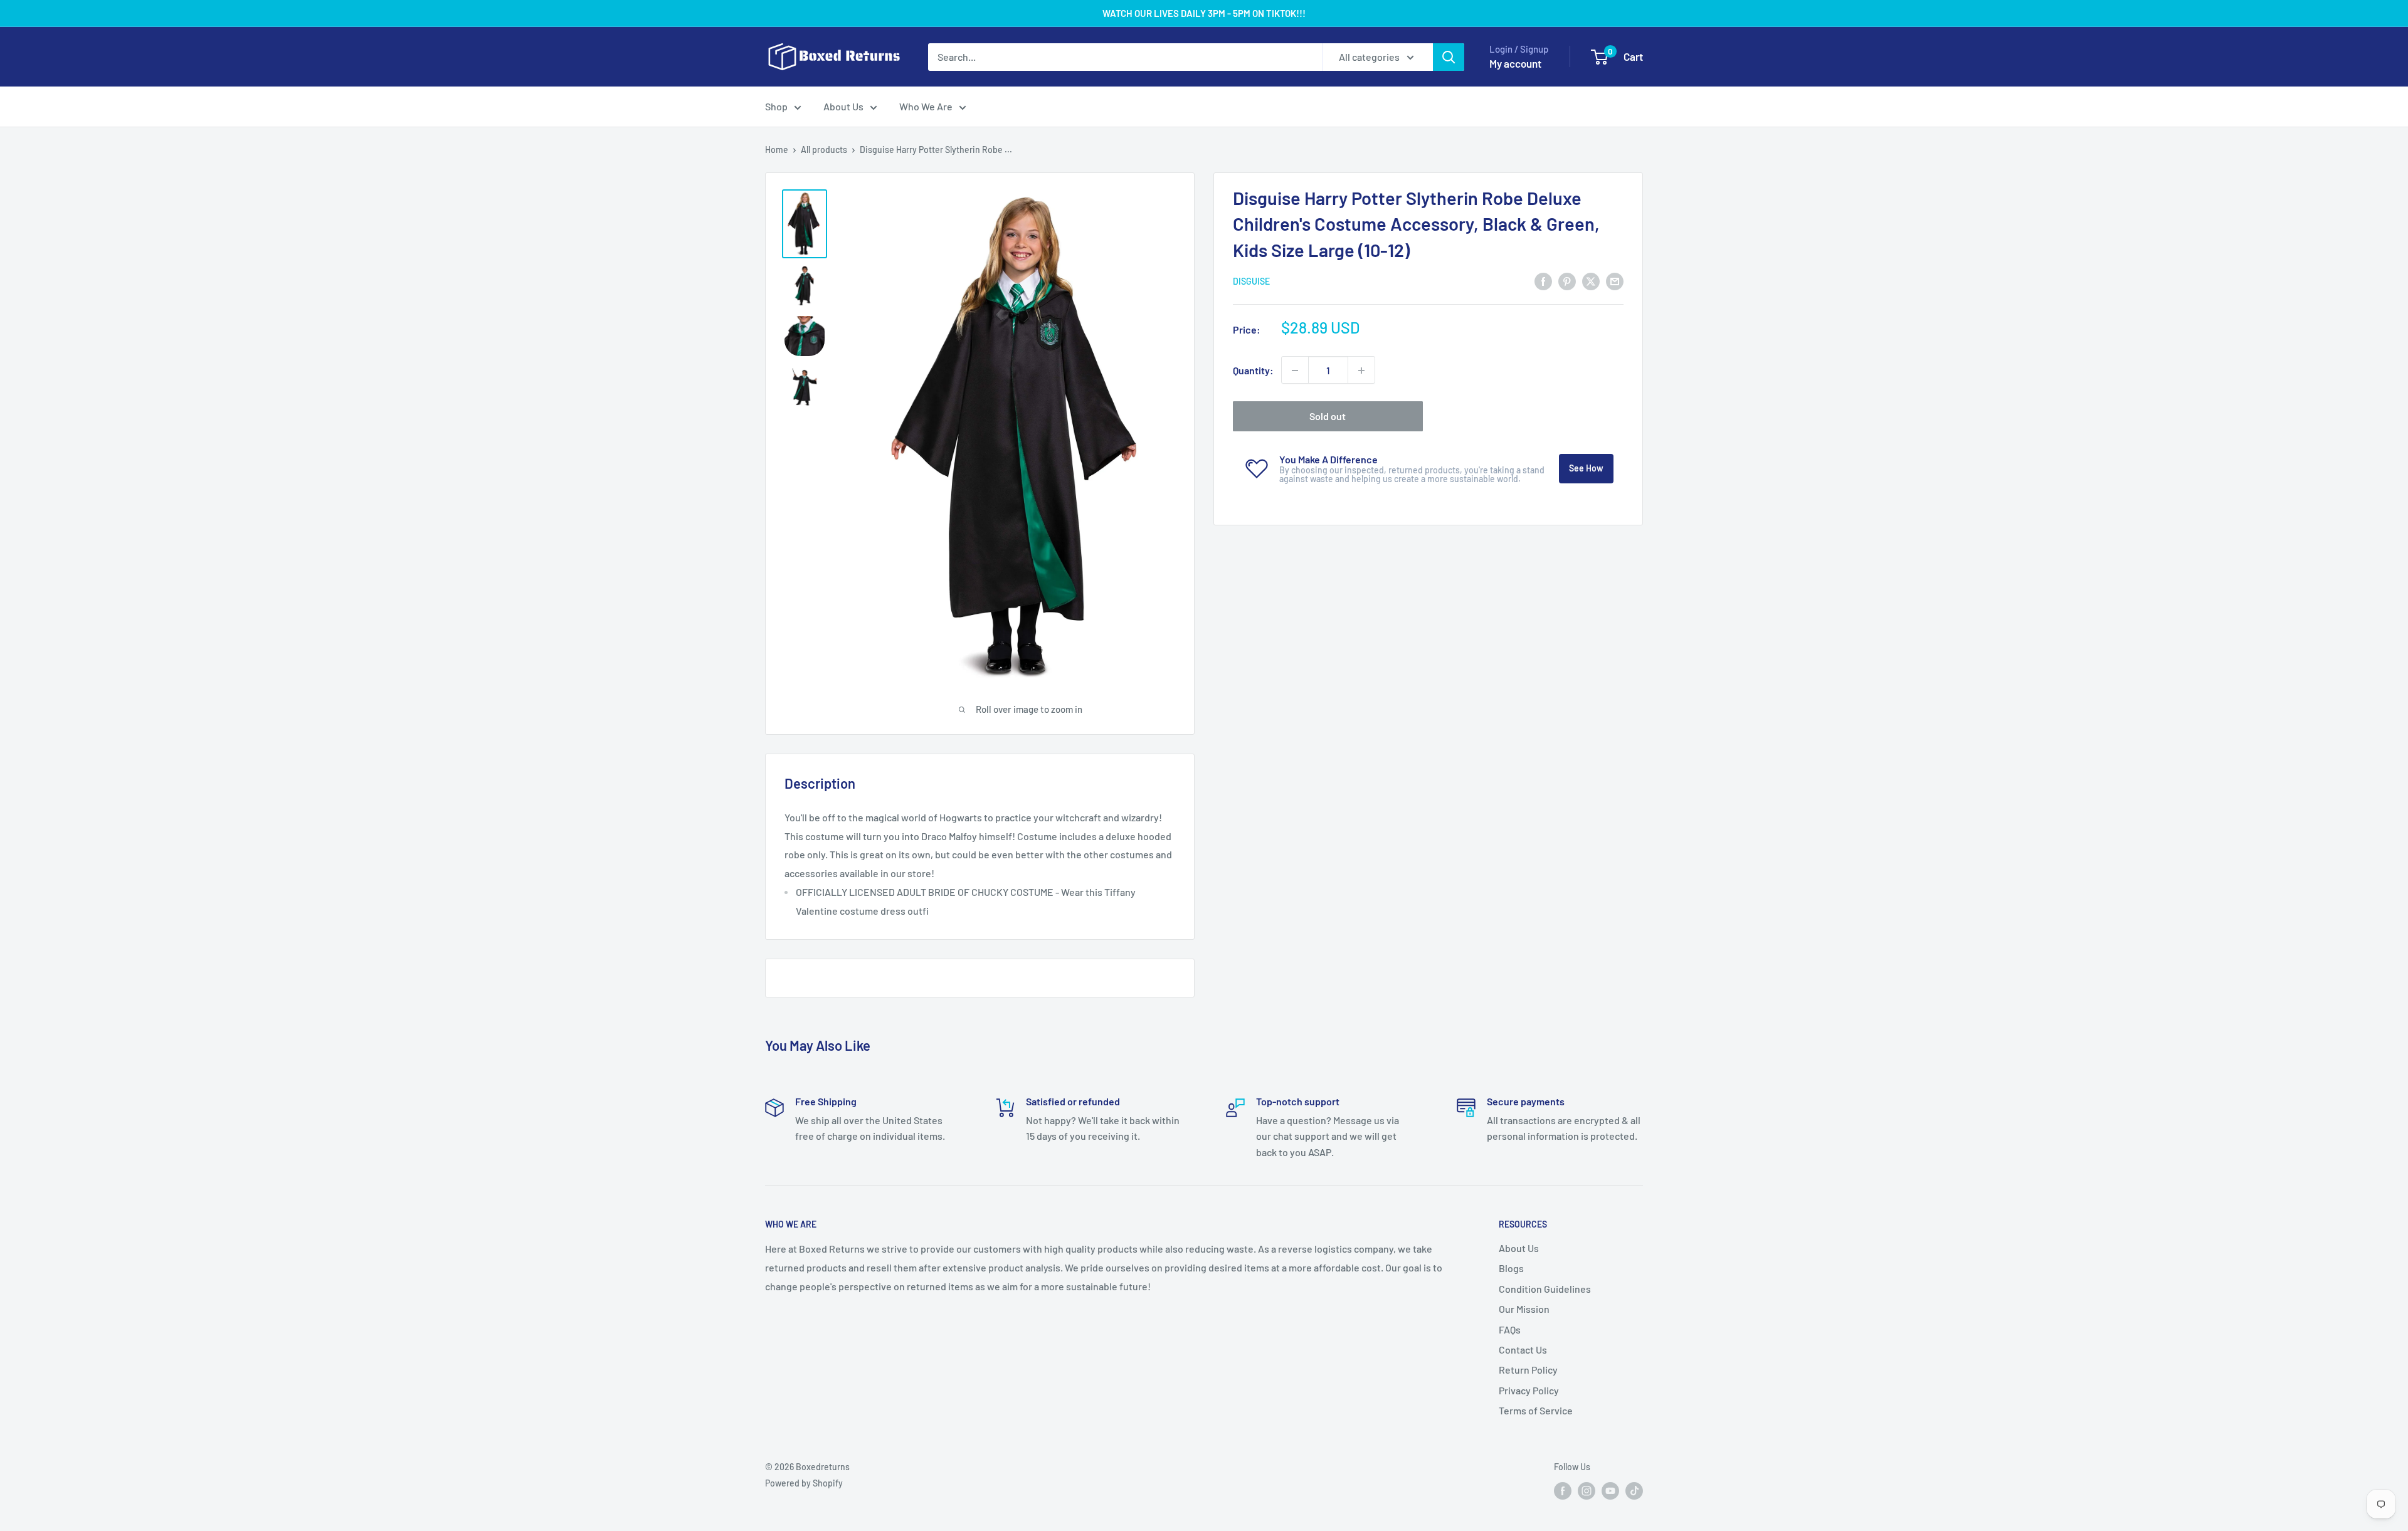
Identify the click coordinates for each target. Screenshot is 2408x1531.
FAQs (1510, 1329)
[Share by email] (1615, 281)
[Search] (1449, 57)
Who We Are (926, 106)
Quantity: (1253, 370)
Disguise (1251, 282)
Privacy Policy (1529, 1390)
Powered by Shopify (804, 1483)
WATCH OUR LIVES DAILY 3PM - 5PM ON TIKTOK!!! (1204, 13)
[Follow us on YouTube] (1610, 1491)
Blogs (1511, 1268)
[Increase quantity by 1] (1361, 371)
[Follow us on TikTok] (1634, 1491)
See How (1586, 469)
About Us (843, 106)
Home (777, 150)
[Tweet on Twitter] (1591, 281)
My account (1515, 63)
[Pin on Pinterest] (1567, 281)
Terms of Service (1536, 1410)
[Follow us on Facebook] (1563, 1491)
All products (824, 150)
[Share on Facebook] (1543, 281)
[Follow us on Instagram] (1587, 1491)
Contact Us (1523, 1349)
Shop (776, 106)
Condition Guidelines (1545, 1289)
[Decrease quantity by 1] (1295, 371)
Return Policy (1528, 1370)
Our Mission (1524, 1309)
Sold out (1328, 417)
